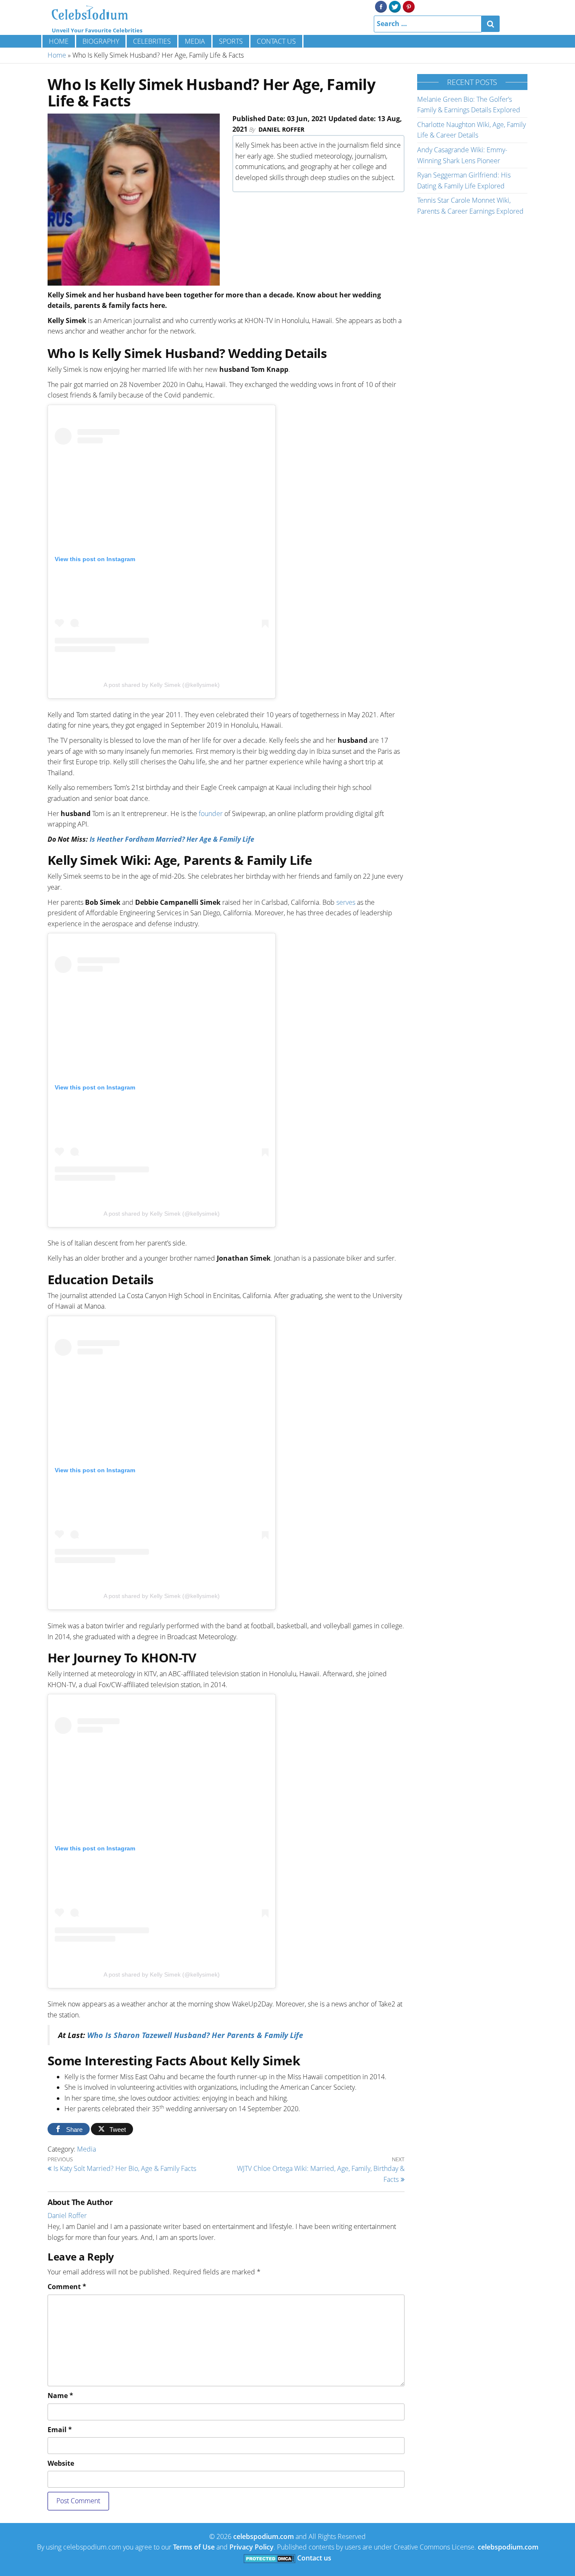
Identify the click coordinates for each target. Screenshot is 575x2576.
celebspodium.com (264, 2536)
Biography (101, 41)
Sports (231, 41)
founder (211, 814)
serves (346, 902)
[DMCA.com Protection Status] (270, 2558)
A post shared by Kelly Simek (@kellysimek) (162, 685)
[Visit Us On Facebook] (381, 6)
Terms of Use (194, 2547)
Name (60, 2396)
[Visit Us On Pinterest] (409, 6)
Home (59, 41)
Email (60, 2430)
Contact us (276, 41)
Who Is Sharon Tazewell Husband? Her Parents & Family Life (195, 2035)
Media (195, 41)
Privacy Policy (252, 2547)
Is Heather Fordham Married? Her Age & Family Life (172, 839)
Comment (67, 2287)
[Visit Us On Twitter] (395, 6)
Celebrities (152, 41)
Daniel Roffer (281, 129)
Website (61, 2463)
